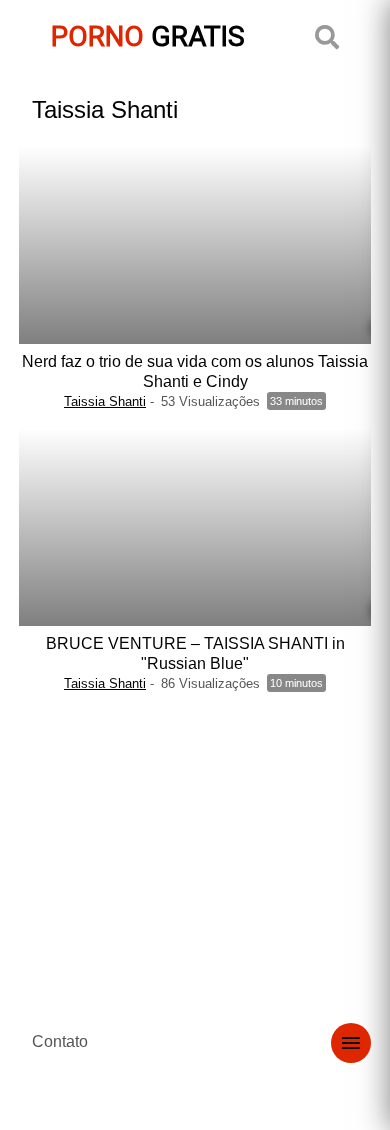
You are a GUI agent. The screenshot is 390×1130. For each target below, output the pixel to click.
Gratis (148, 36)
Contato (60, 1041)
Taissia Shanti (105, 401)
